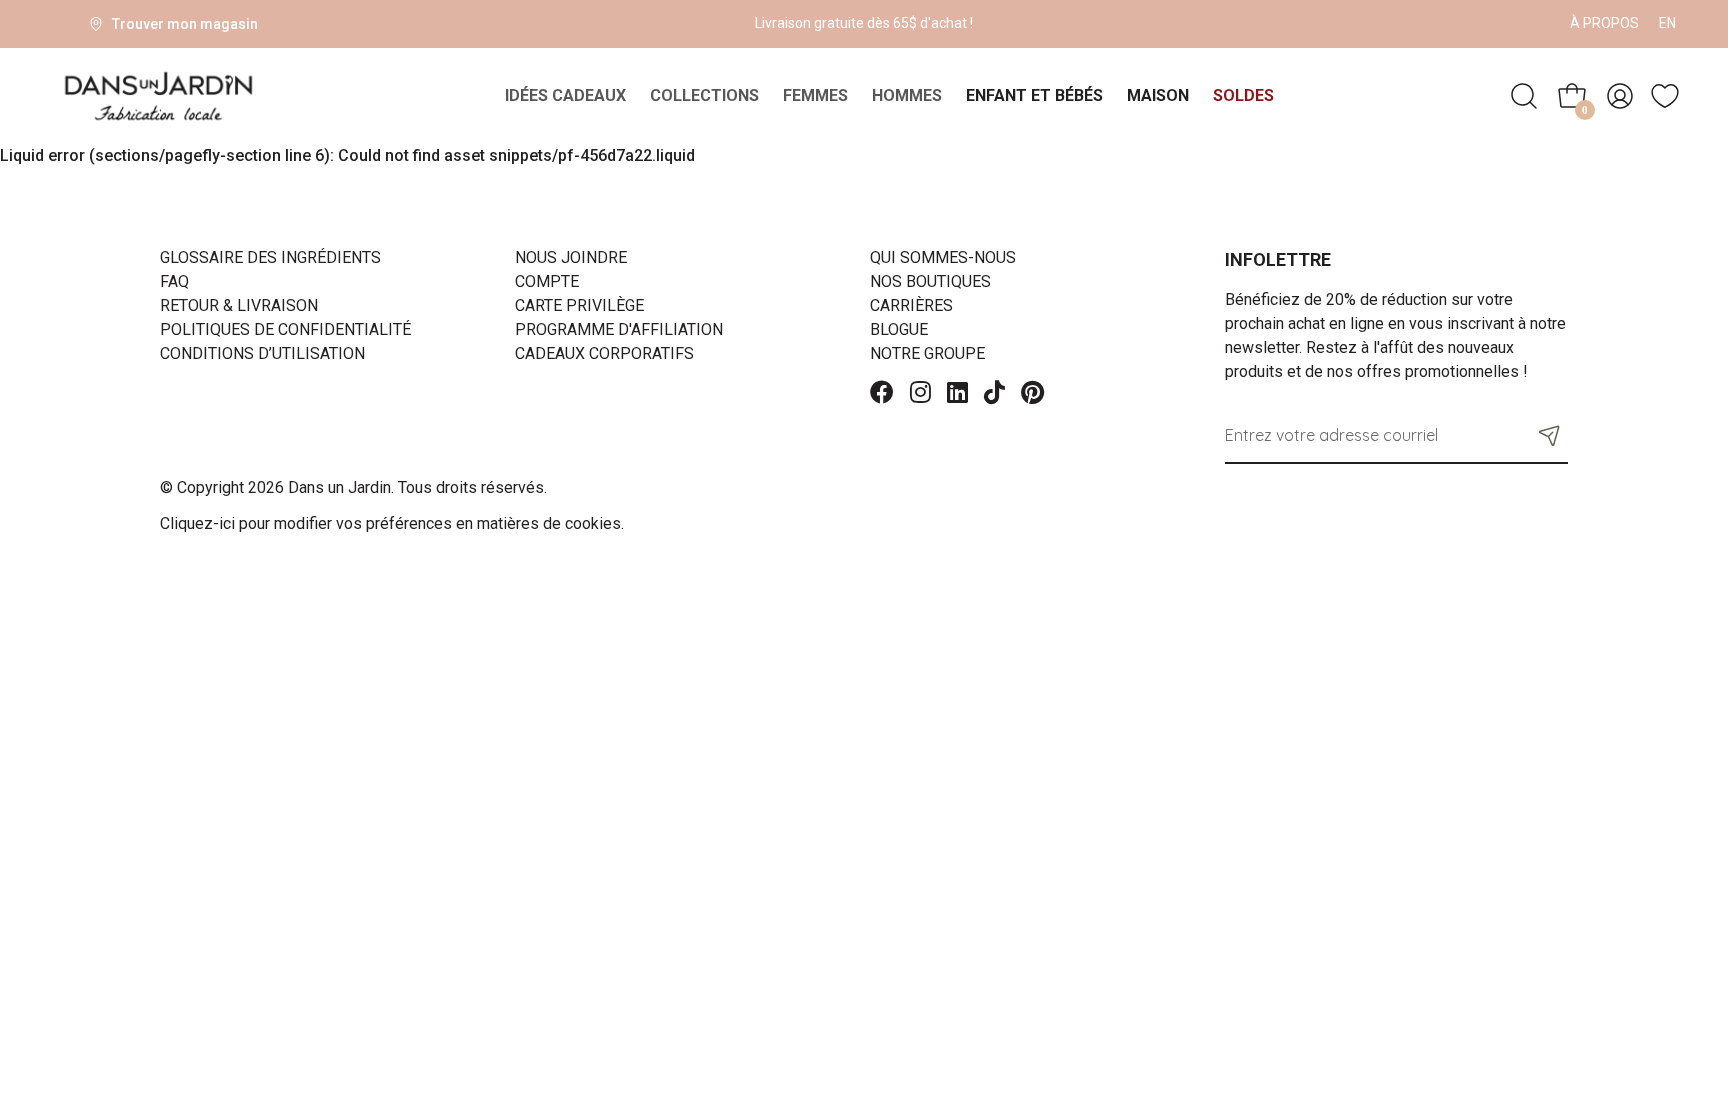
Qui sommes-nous (943, 257)
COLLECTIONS (704, 95)
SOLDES (1243, 95)
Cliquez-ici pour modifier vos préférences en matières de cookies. (392, 523)
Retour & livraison (239, 305)
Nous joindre (571, 257)
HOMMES (907, 95)
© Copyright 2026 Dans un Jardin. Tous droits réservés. (353, 487)
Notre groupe (927, 353)
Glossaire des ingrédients (270, 257)
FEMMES (815, 95)
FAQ (174, 281)
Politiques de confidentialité (285, 329)
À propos (1604, 23)
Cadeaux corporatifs (604, 353)
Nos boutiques (930, 281)
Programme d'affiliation (619, 329)
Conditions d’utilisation (262, 353)
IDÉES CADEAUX (565, 95)
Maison (1158, 95)
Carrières (911, 305)
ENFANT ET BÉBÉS (1034, 95)
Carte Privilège (579, 305)
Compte (547, 281)
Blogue (899, 329)
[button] (1550, 435)
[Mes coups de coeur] (1665, 96)
